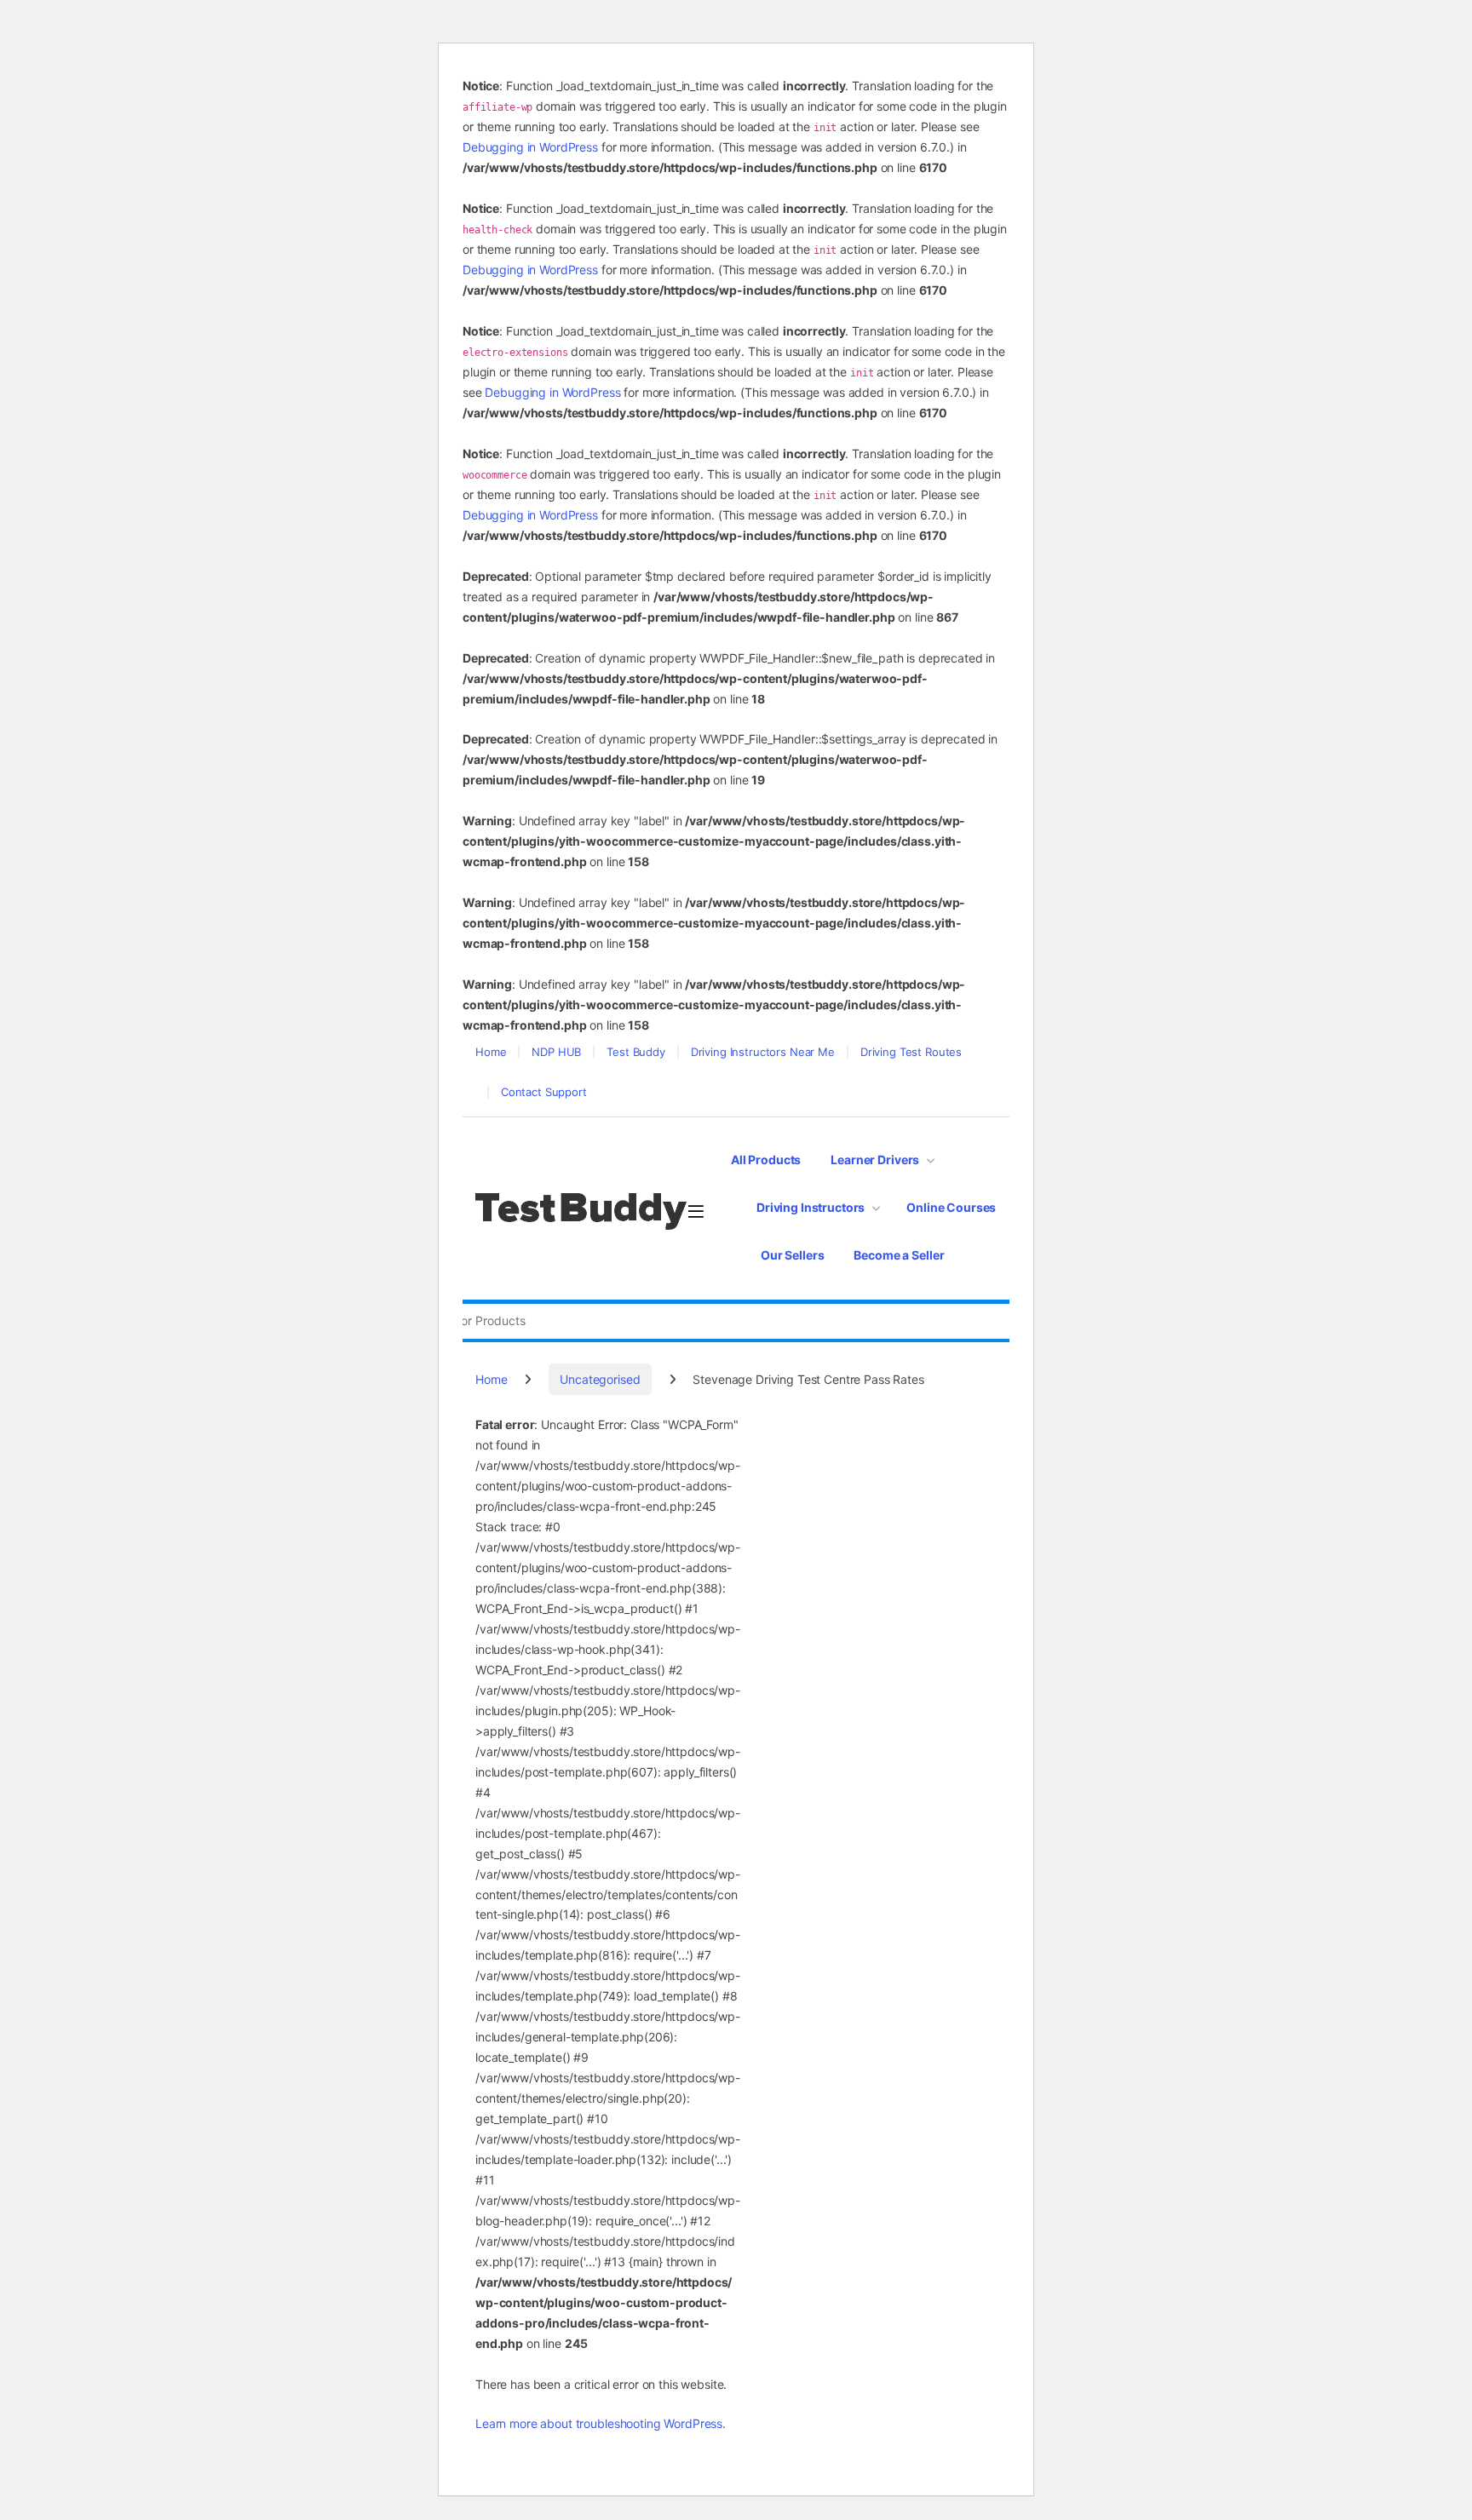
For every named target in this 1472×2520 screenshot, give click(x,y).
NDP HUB (556, 1052)
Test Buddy (636, 1052)
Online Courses (951, 1207)
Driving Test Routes (911, 1052)
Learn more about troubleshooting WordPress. (601, 2423)
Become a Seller (899, 1255)
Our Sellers (792, 1255)
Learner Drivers (875, 1160)
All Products (766, 1160)
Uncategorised (600, 1379)
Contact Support (544, 1092)
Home (491, 1052)
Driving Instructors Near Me (763, 1052)
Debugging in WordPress (530, 147)
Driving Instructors (811, 1207)
